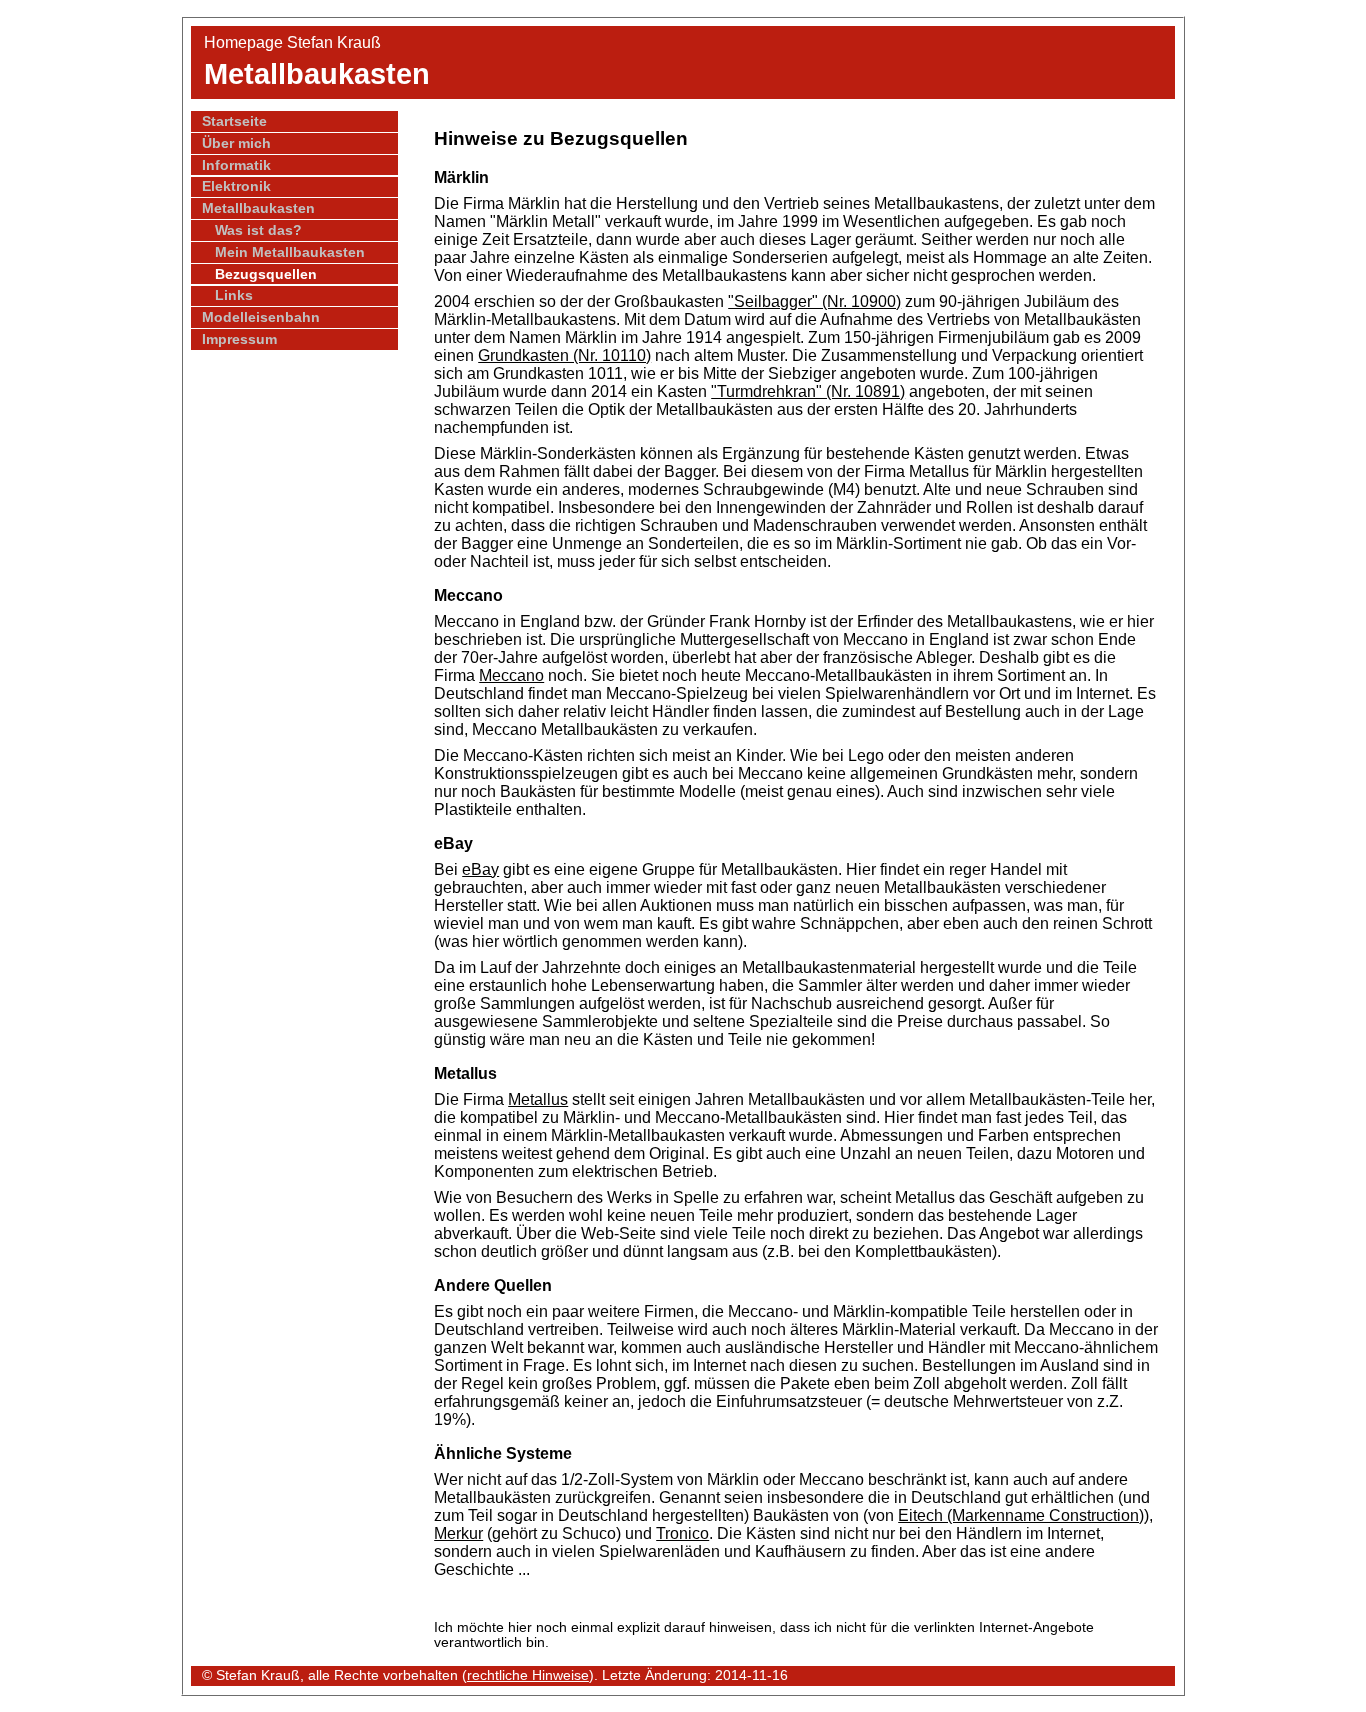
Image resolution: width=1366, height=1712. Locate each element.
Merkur (458, 1533)
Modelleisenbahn (261, 317)
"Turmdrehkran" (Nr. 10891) (808, 391)
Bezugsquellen (266, 274)
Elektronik (236, 186)
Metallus (538, 1099)
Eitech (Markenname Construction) (1021, 1515)
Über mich (236, 143)
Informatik (236, 165)
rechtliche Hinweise (528, 1675)
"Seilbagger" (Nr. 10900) (814, 301)
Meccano (511, 675)
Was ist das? (258, 230)
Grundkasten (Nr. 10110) (564, 355)
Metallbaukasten (258, 208)
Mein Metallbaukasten (290, 252)
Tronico (682, 1533)
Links (234, 295)
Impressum (239, 339)
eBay (480, 869)
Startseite (234, 121)
